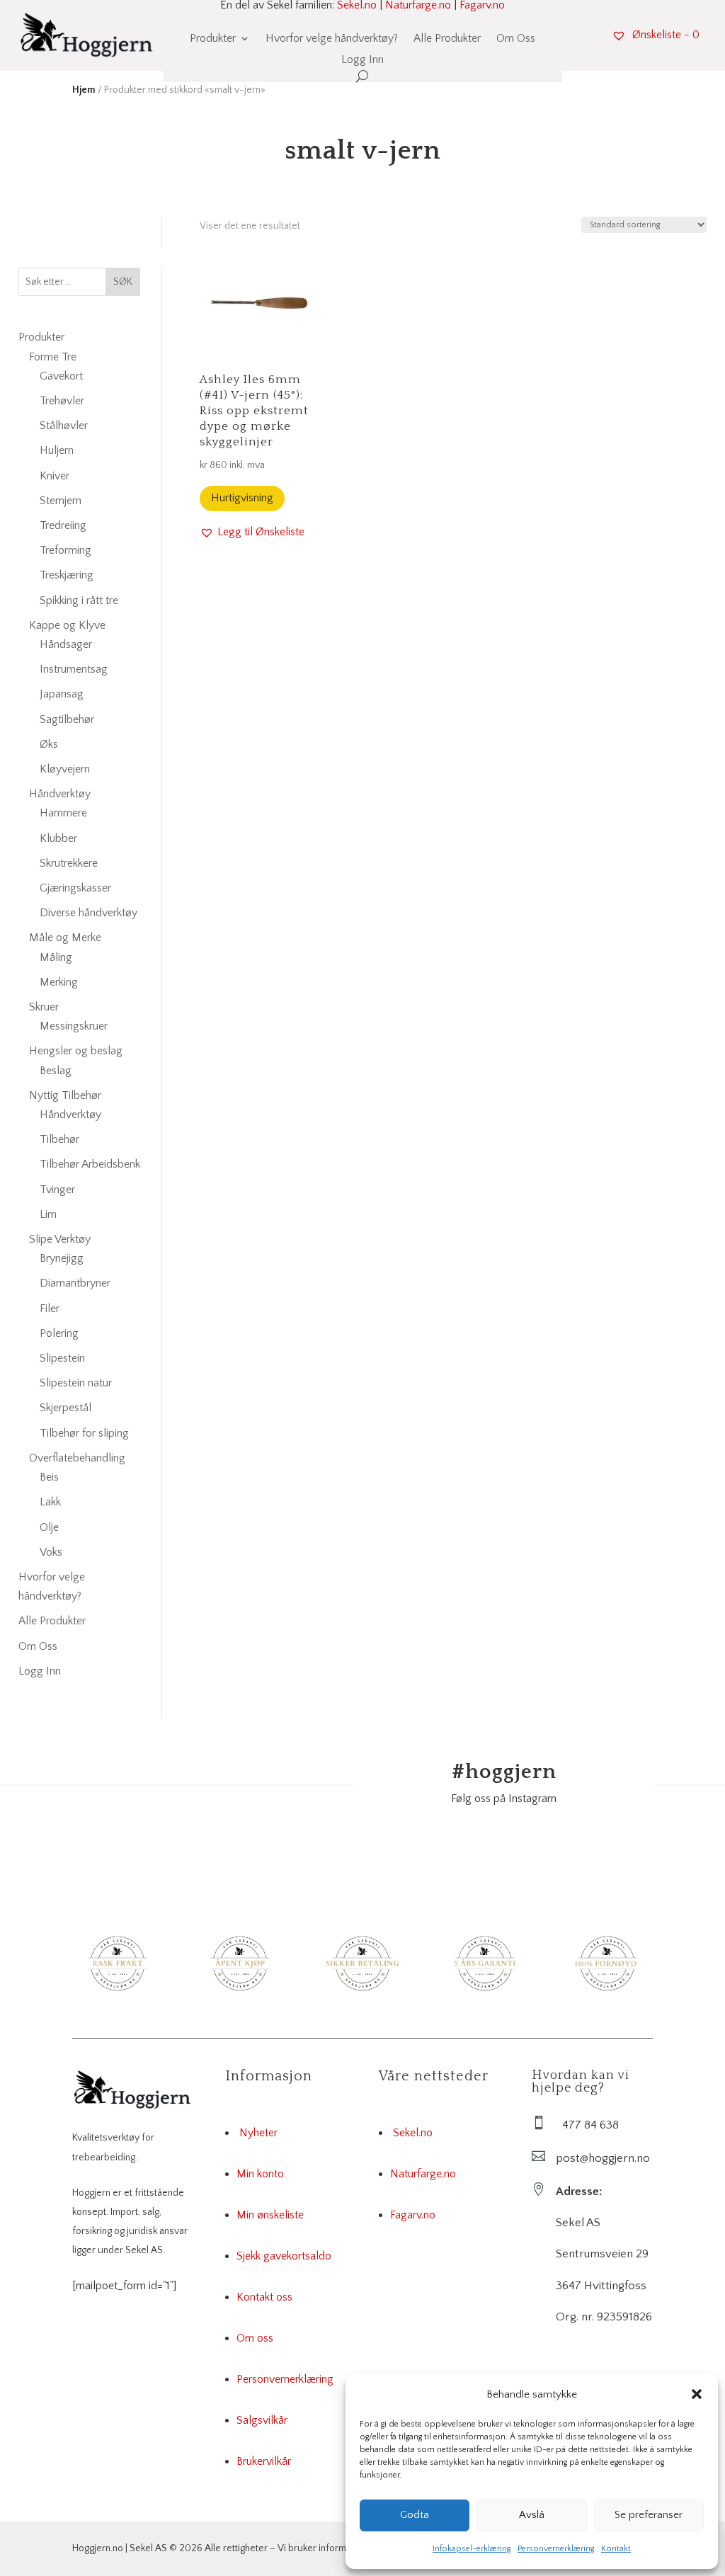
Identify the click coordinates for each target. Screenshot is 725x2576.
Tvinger (57, 1190)
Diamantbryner (75, 1283)
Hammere (63, 813)
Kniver (55, 476)
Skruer (44, 1007)
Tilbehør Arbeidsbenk (90, 1164)
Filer (50, 1309)
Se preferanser (649, 2515)
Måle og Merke (65, 937)
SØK (123, 282)
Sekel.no (413, 2133)
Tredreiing (63, 525)
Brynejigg (62, 1258)
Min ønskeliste (270, 2215)
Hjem (84, 90)
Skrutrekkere (69, 863)
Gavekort (61, 376)
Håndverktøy (60, 794)
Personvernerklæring (556, 2549)
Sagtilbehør (67, 719)
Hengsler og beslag (76, 1051)
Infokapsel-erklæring (472, 2549)
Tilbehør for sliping (84, 1433)
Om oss (255, 2338)
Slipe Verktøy (60, 1239)
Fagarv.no (413, 2215)
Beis (49, 1477)
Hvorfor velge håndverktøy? (332, 39)
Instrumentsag (74, 669)
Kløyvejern (65, 769)
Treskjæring (67, 575)
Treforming (65, 550)
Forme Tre (53, 357)
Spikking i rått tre (79, 600)
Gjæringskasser (75, 888)
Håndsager (66, 644)
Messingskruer (74, 1026)
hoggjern (504, 1772)
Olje (49, 1527)
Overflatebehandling (77, 1458)
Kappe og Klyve (67, 625)
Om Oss (516, 39)
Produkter (213, 39)
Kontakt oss (264, 2297)
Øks (49, 744)
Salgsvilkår (262, 2420)
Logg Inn (362, 60)
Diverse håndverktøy (89, 913)
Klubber (58, 838)
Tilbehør (59, 1139)
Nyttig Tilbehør (65, 1095)
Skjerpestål (65, 1408)
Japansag (62, 694)
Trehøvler (62, 401)
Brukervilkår (264, 2461)
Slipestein (62, 1358)
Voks (51, 1552)
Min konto (260, 2174)
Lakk (50, 1502)
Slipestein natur (76, 1383)
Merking (59, 982)
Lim (48, 1214)
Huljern (57, 450)
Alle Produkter (447, 39)
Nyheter (258, 2133)
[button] (697, 2394)
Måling (56, 957)
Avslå (532, 2515)
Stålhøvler (64, 426)
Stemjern (61, 501)
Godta (415, 2515)
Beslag (56, 1071)
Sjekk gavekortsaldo (284, 2256)
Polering (59, 1333)
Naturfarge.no (423, 2174)
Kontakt (616, 2549)
